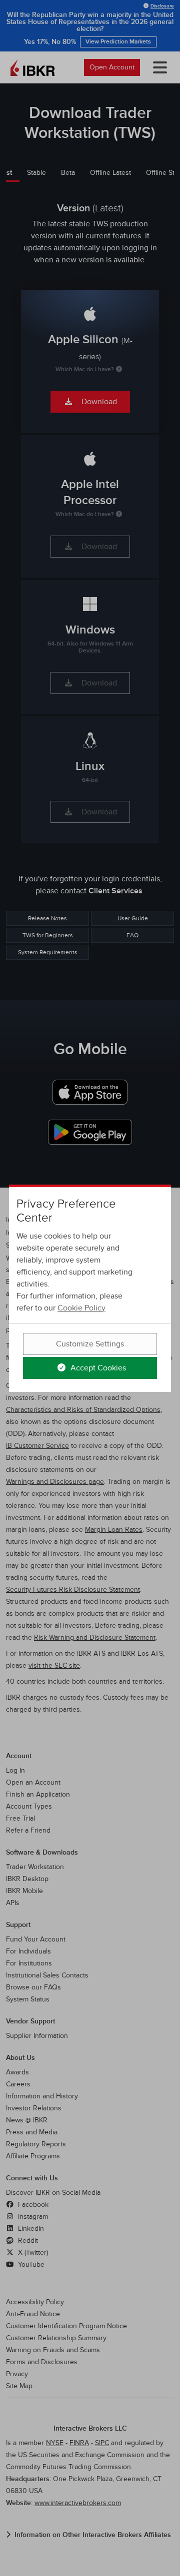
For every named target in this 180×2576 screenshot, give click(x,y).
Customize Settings (90, 1344)
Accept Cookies (97, 1368)
